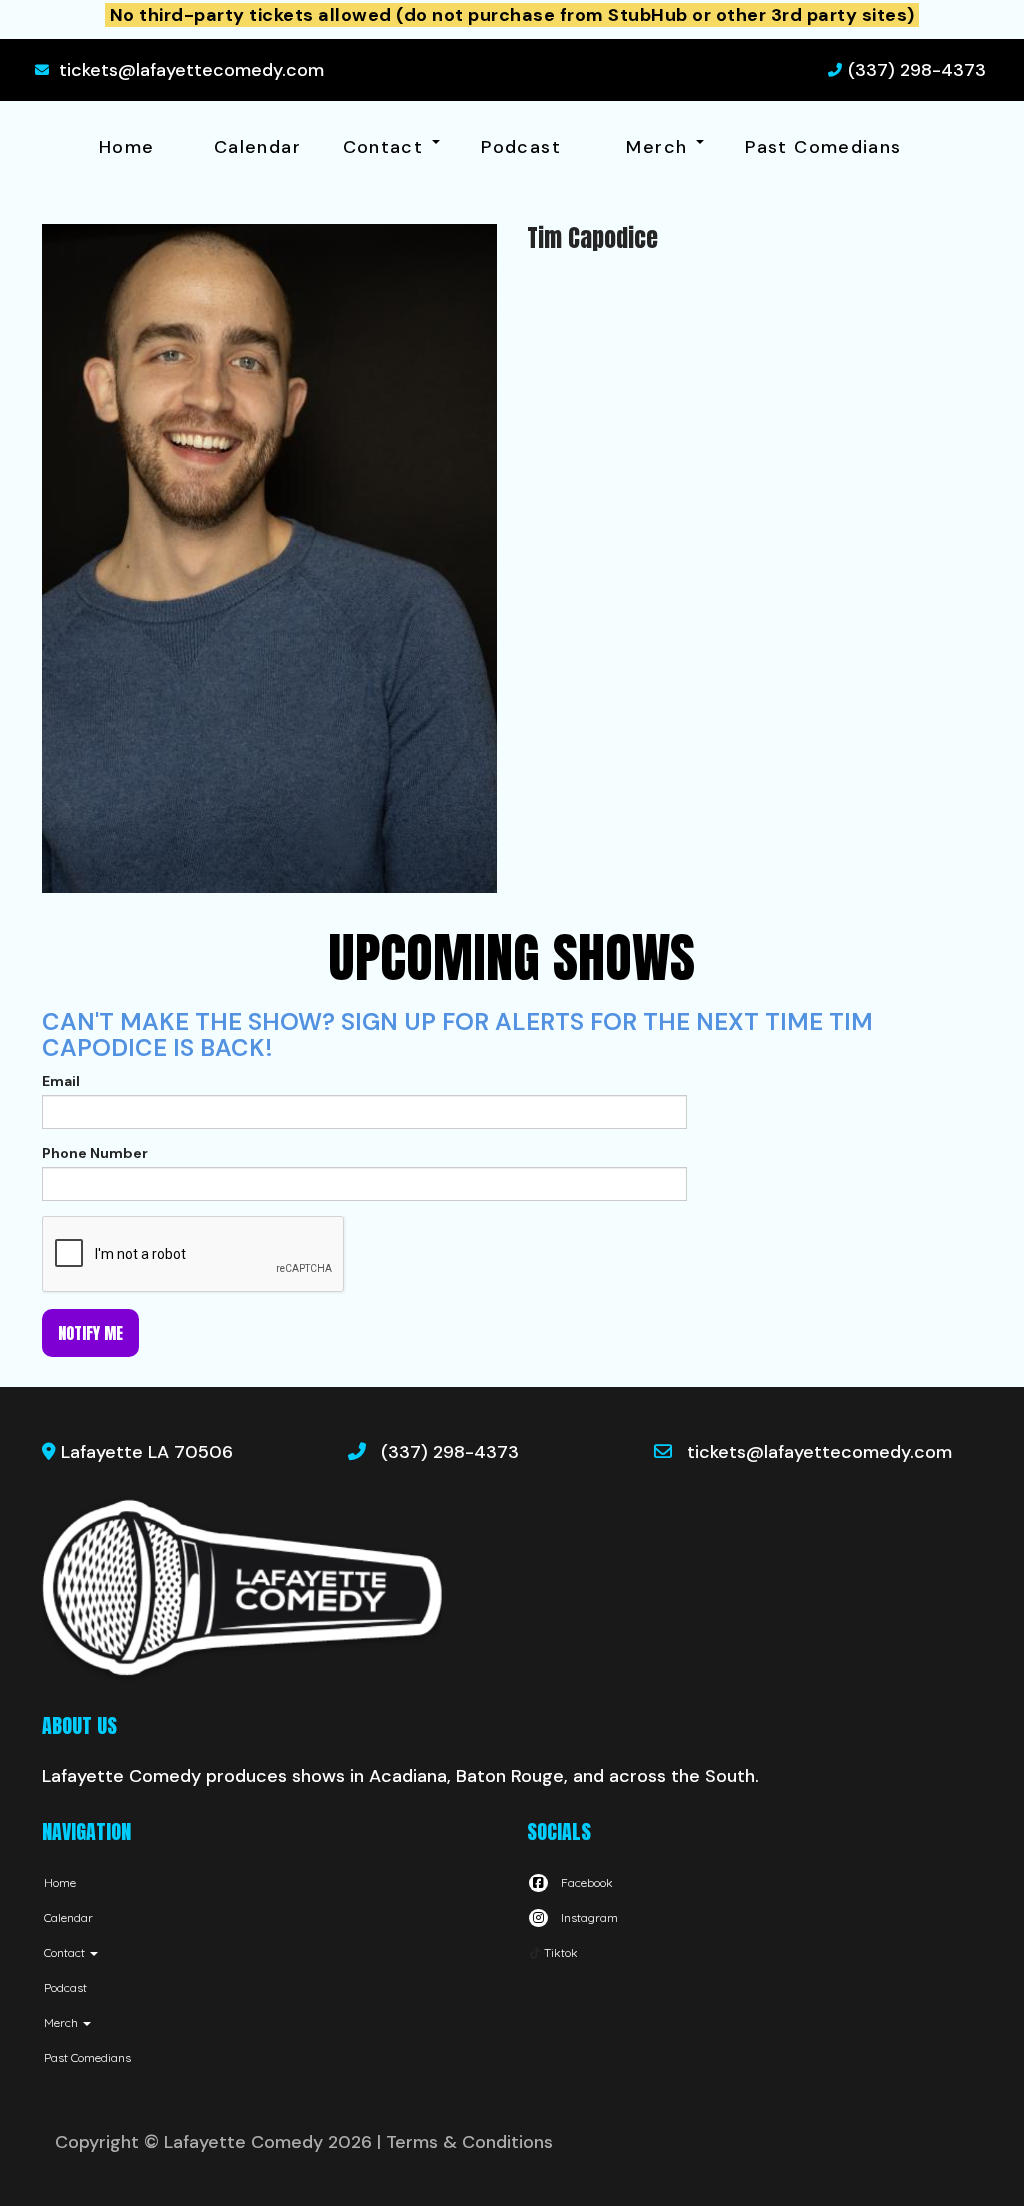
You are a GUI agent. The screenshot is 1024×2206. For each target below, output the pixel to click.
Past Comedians (823, 147)
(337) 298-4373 (917, 70)
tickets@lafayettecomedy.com (191, 70)
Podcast (521, 147)
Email (61, 1081)
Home (126, 147)
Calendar (257, 147)
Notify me (90, 1333)
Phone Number (95, 1153)
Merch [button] (659, 147)
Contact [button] (386, 147)
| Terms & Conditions (465, 2142)
